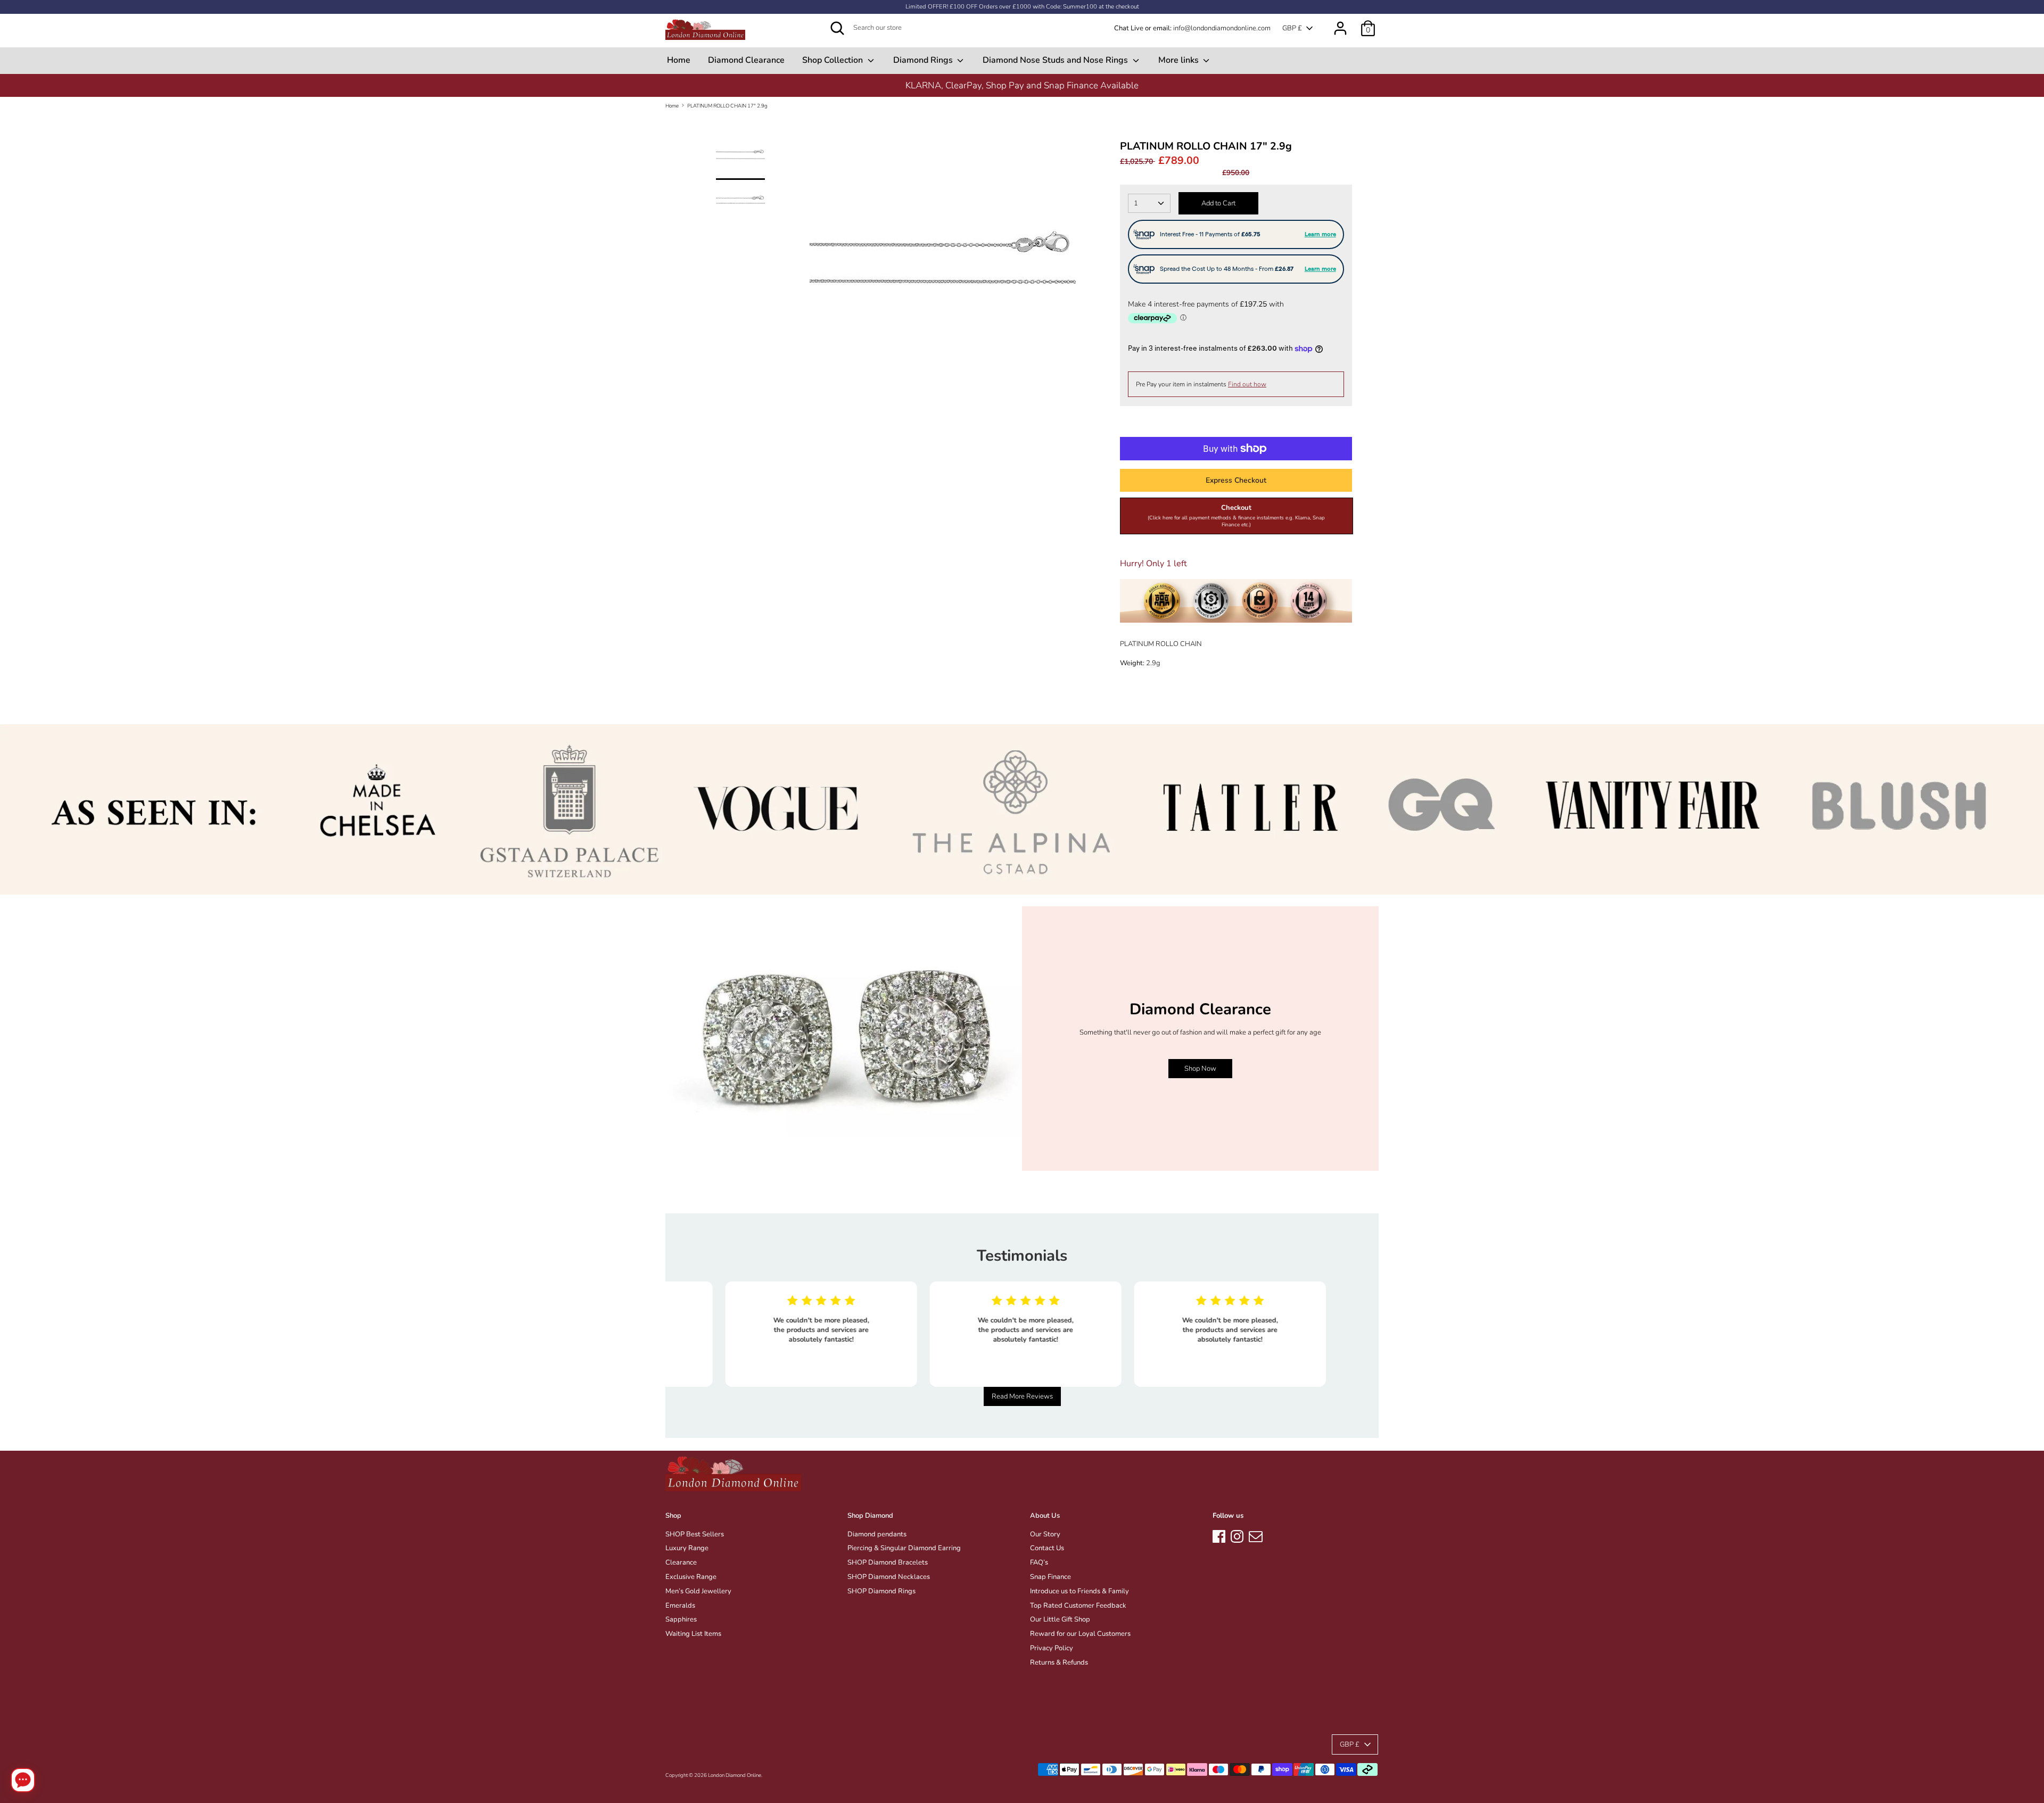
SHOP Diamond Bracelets (888, 1562)
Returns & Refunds (1059, 1663)
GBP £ (1292, 28)
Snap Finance (1050, 1577)
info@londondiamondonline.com (1222, 28)
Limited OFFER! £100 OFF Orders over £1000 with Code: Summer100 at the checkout (1022, 7)
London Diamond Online (735, 1775)
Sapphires (681, 1619)
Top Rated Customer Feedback (1078, 1606)
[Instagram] (1237, 1535)
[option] (942, 268)
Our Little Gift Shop (1060, 1619)
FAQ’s (1039, 1562)
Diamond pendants (877, 1534)
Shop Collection (834, 60)
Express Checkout (1236, 480)
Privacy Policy (1052, 1648)
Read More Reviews (1022, 1396)
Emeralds (680, 1606)
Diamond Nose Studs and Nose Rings (1056, 60)
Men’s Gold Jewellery (698, 1591)
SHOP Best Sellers (695, 1534)
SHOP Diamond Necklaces (889, 1577)
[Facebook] (1219, 1535)
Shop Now (1200, 1069)
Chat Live (1129, 28)
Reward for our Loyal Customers (1080, 1634)
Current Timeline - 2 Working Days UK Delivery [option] (1022, 85)
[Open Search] (837, 28)
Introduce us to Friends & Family (1079, 1591)
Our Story (1045, 1534)
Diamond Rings (924, 60)
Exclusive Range (691, 1577)
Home (679, 60)
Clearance (681, 1562)
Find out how (1247, 384)
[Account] (1340, 23)
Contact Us (1047, 1548)
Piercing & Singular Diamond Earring (904, 1548)
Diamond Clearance (746, 60)
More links (1180, 60)
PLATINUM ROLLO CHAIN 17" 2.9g (727, 106)
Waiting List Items (693, 1634)
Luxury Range (687, 1548)
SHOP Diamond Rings (881, 1591)
